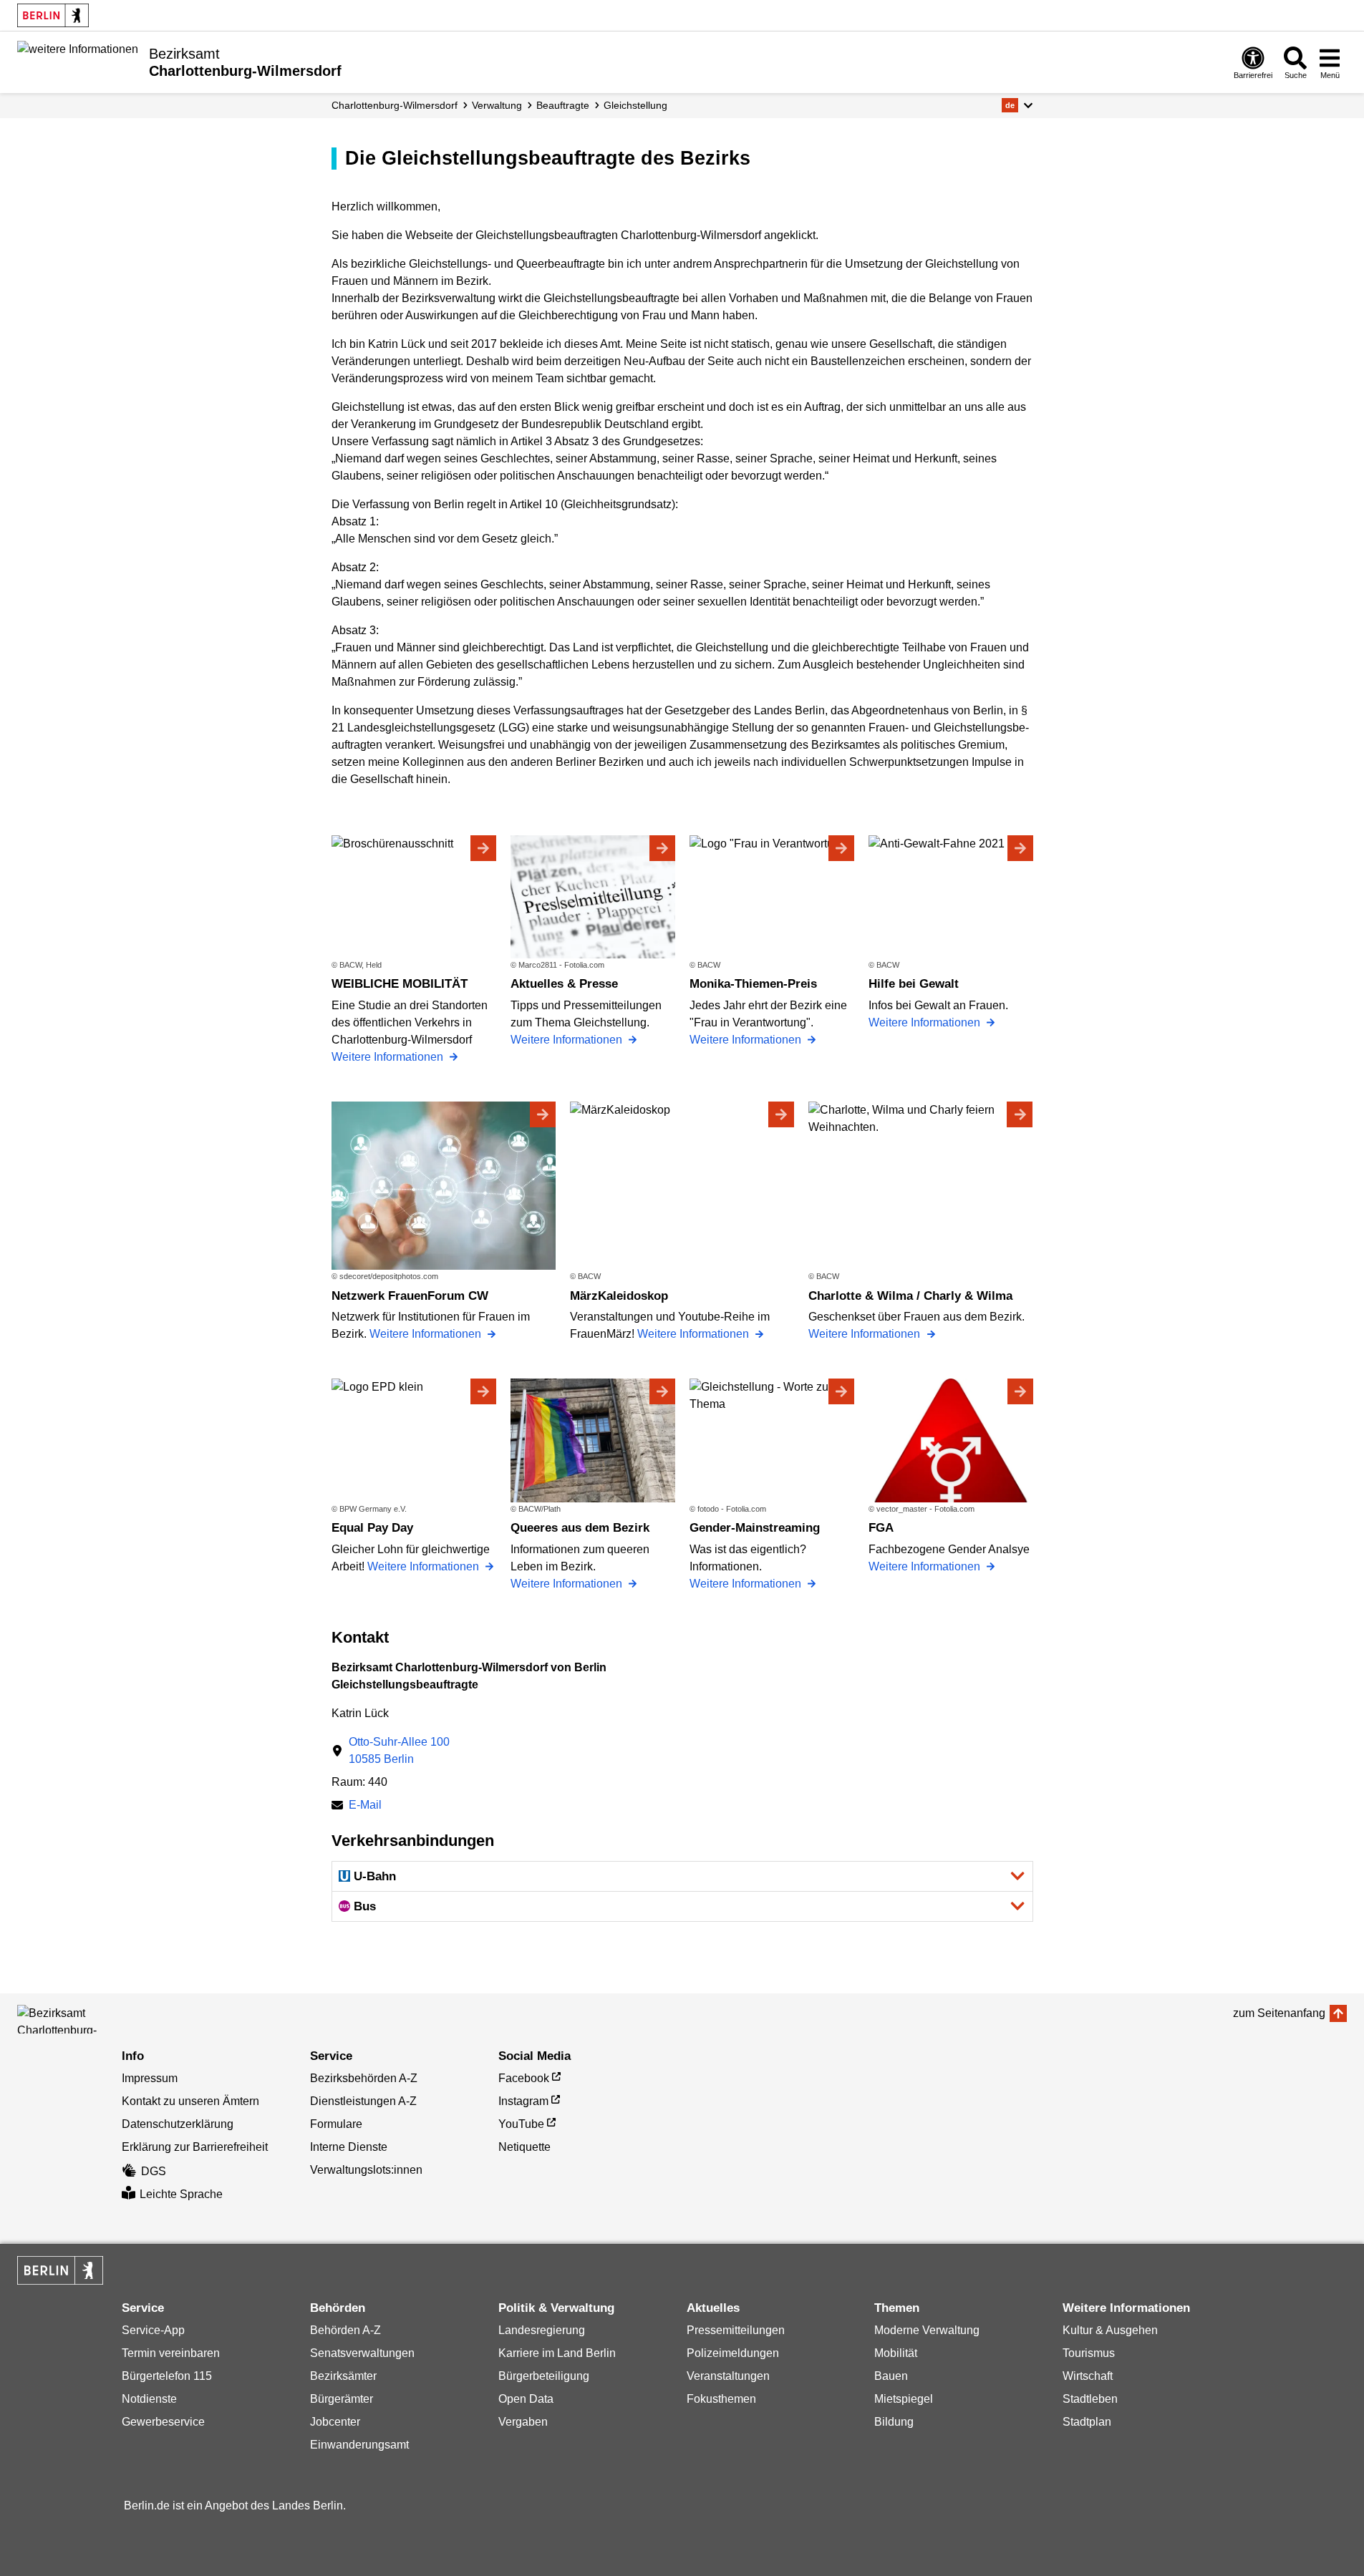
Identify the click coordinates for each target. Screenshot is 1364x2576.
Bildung (894, 2422)
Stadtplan (1087, 2422)
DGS (154, 2171)
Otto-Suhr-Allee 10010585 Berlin (399, 1750)
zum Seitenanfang (1279, 2013)
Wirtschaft (1088, 2376)
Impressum (150, 2078)
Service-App (153, 2330)
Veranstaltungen (728, 2376)
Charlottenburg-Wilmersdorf (395, 105)
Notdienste (149, 2399)
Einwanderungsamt (359, 2445)
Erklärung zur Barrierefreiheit (195, 2147)
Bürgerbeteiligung (544, 2376)
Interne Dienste (349, 2147)
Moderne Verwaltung (927, 2330)
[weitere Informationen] (78, 61)
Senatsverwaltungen (362, 2353)
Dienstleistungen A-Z (363, 2101)
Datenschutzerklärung (178, 2124)
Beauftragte (563, 105)
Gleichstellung (635, 105)
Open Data (526, 2399)
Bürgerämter (342, 2399)
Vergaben (523, 2422)
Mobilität (896, 2353)
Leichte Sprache (181, 2194)
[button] (1017, 105)
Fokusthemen (721, 2399)
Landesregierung (542, 2330)
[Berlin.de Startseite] (53, 15)
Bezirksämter (343, 2376)
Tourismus (1089, 2353)
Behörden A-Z (345, 2330)
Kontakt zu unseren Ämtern (190, 2101)
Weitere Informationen (389, 1057)
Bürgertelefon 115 (167, 2376)
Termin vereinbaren (171, 2353)
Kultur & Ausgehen (1110, 2330)
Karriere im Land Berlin (557, 2353)
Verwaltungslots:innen (366, 2170)
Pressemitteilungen (736, 2330)
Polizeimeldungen (733, 2353)
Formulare (336, 2124)
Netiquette (524, 2147)
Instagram (523, 2101)
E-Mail (365, 1806)
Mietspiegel (904, 2399)
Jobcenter (335, 2422)
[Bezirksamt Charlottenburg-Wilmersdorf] (82, 2019)
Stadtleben (1090, 2399)
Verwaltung (497, 105)
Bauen (891, 2376)
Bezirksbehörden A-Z (364, 2078)
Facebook (524, 2078)
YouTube (521, 2124)
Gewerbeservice (163, 2422)
